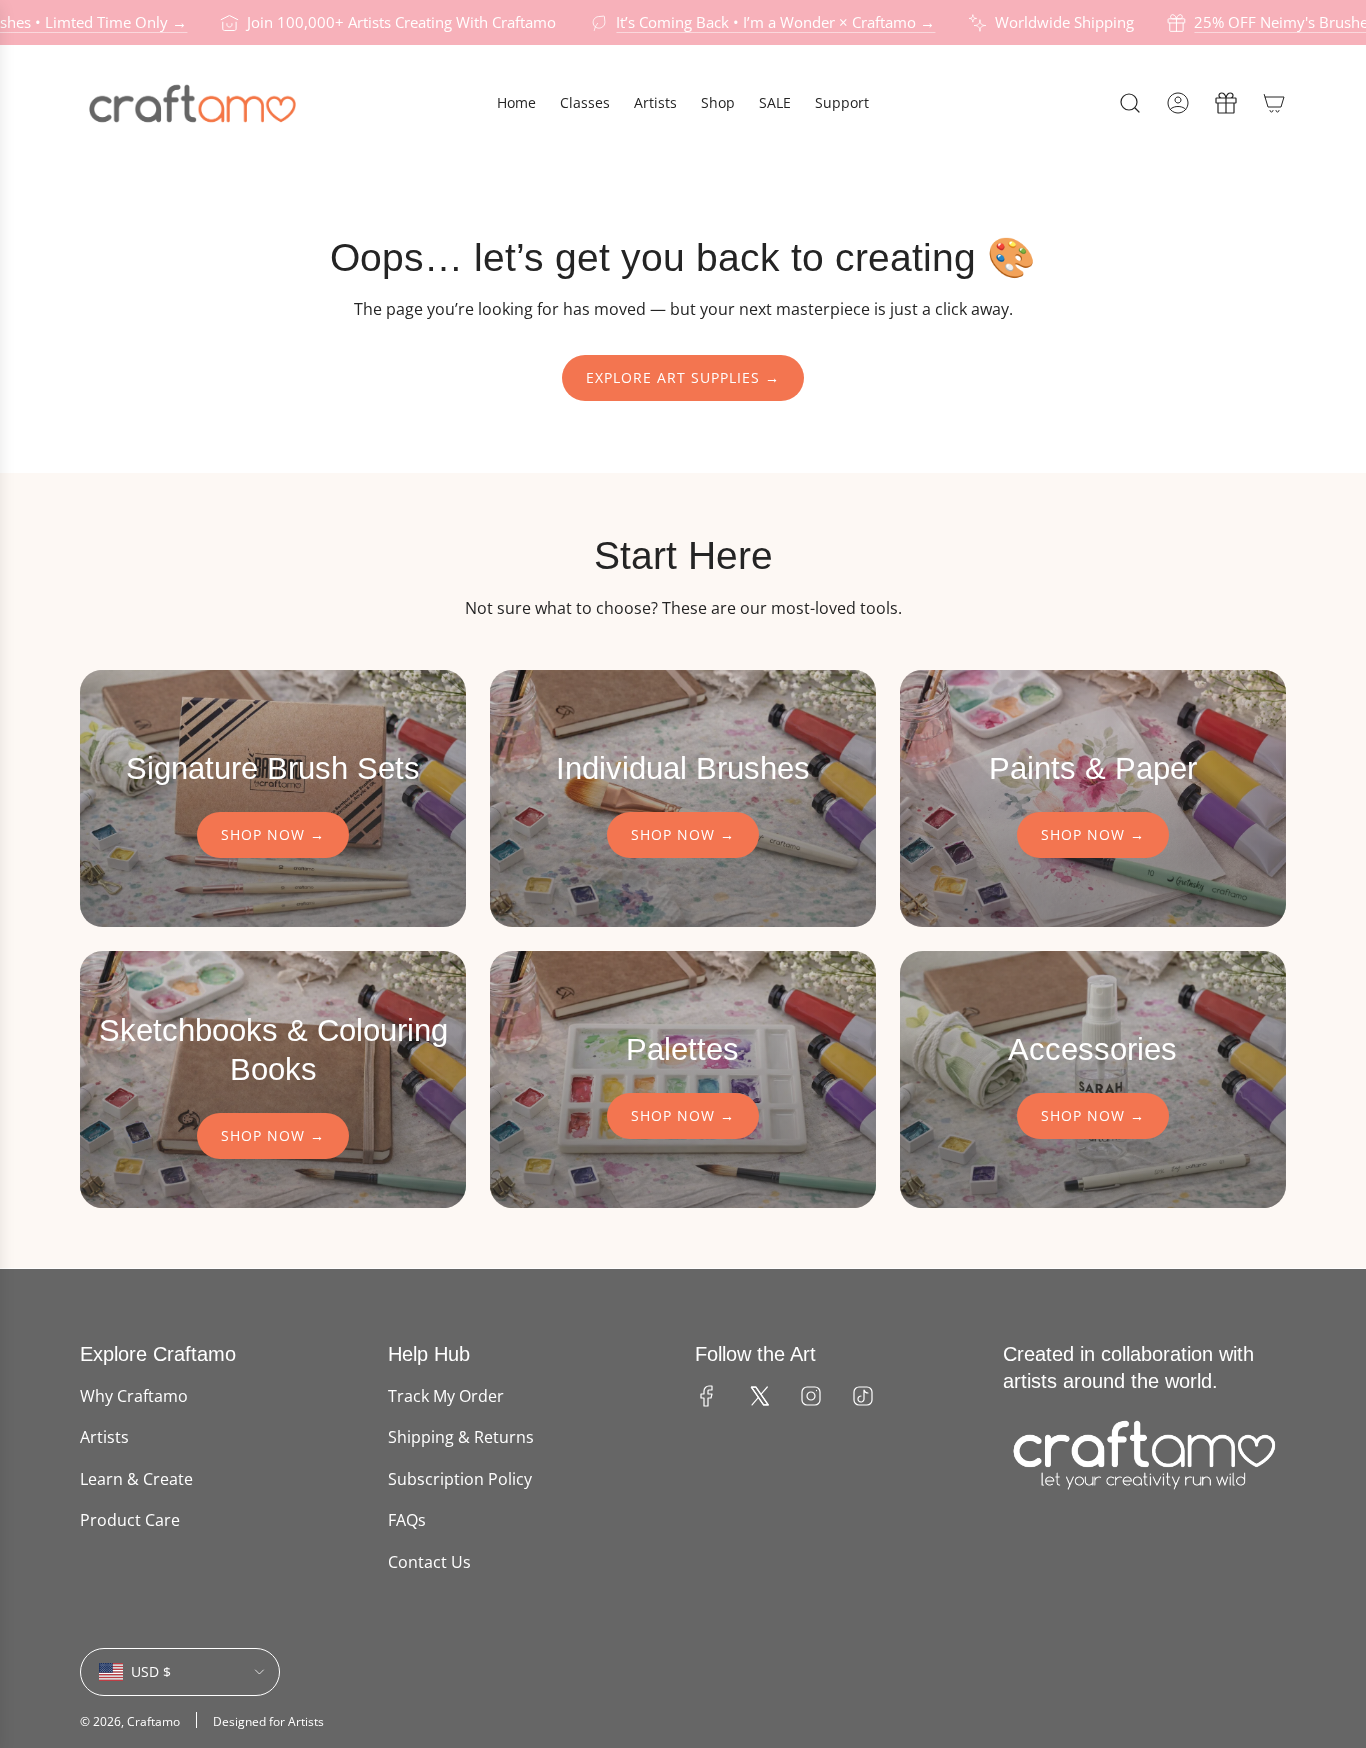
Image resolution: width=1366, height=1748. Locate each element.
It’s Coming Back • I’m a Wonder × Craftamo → (754, 22)
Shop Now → (273, 834)
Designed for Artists (268, 1721)
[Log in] (1178, 103)
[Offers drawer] (1226, 103)
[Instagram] (811, 1396)
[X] (759, 1396)
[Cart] (1274, 103)
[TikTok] (863, 1396)
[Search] (1130, 103)
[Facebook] (707, 1396)
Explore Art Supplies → (683, 377)
